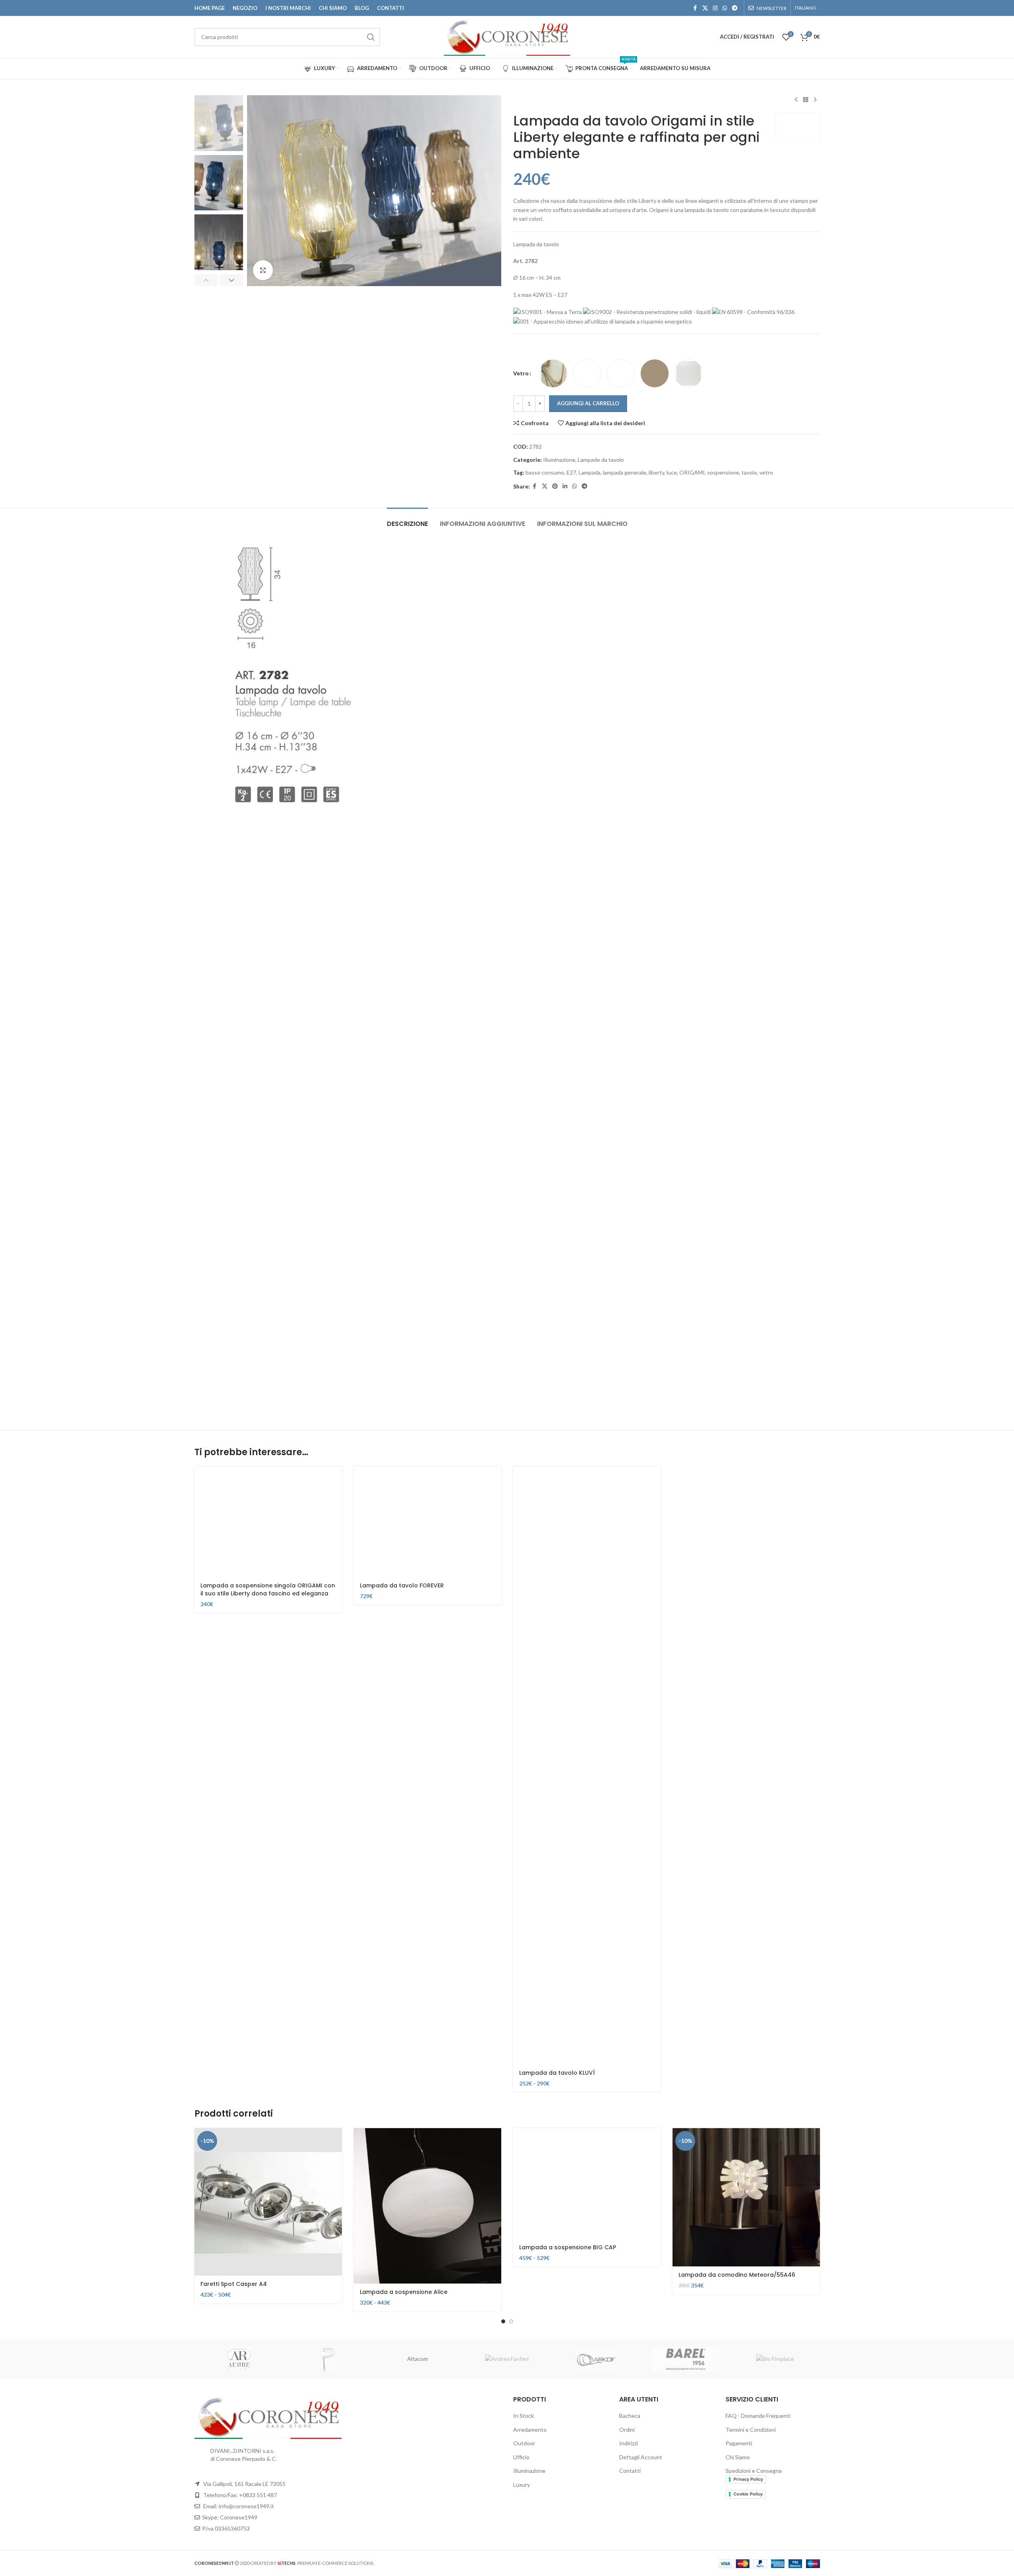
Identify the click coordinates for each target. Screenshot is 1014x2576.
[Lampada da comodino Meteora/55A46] (746, 2197)
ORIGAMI (692, 472)
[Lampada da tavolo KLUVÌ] (587, 1765)
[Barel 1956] (686, 2359)
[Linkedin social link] (565, 486)
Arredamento (530, 2430)
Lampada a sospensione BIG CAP (568, 2247)
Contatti (630, 2471)
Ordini (627, 2430)
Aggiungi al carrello (588, 403)
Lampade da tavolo (601, 460)
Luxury (522, 2485)
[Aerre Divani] (239, 2359)
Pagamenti (739, 2443)
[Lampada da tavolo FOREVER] (428, 1522)
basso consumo (545, 472)
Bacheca (630, 2416)
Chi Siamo (738, 2457)
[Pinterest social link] (555, 486)
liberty (656, 472)
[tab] (407, 520)
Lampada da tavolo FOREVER (402, 1585)
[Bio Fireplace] (775, 2359)
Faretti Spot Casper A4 (234, 2284)
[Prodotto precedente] (796, 100)
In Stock (524, 2416)
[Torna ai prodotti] (806, 100)
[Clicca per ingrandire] (263, 270)
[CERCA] (371, 37)
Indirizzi (629, 2443)
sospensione (723, 472)
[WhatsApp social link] (725, 8)
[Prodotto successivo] (815, 100)
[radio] (553, 373)
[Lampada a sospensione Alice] (428, 2206)
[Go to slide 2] (511, 2321)
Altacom (418, 2359)
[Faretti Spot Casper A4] (268, 2202)
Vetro (521, 373)
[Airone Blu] (328, 2359)
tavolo (749, 472)
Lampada (589, 472)
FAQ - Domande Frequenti (758, 2416)
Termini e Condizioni (751, 2430)
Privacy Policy (748, 2479)
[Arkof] (596, 2359)
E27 (571, 472)
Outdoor (524, 2443)
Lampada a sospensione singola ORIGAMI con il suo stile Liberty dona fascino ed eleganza (268, 1589)
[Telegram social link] (735, 8)
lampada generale (625, 472)
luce (672, 472)
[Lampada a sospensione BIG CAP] (587, 2184)
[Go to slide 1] (503, 2321)
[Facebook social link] (695, 8)
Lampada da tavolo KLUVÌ (557, 2073)
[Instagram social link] (715, 8)
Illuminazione (559, 460)
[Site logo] (507, 36)
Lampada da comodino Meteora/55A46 (737, 2275)
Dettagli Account (641, 2457)
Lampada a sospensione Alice (404, 2292)
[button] (206, 280)
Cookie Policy (748, 2494)
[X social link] (705, 8)
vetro (766, 472)
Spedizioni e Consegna (754, 2471)
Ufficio (521, 2457)
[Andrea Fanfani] (507, 2359)
